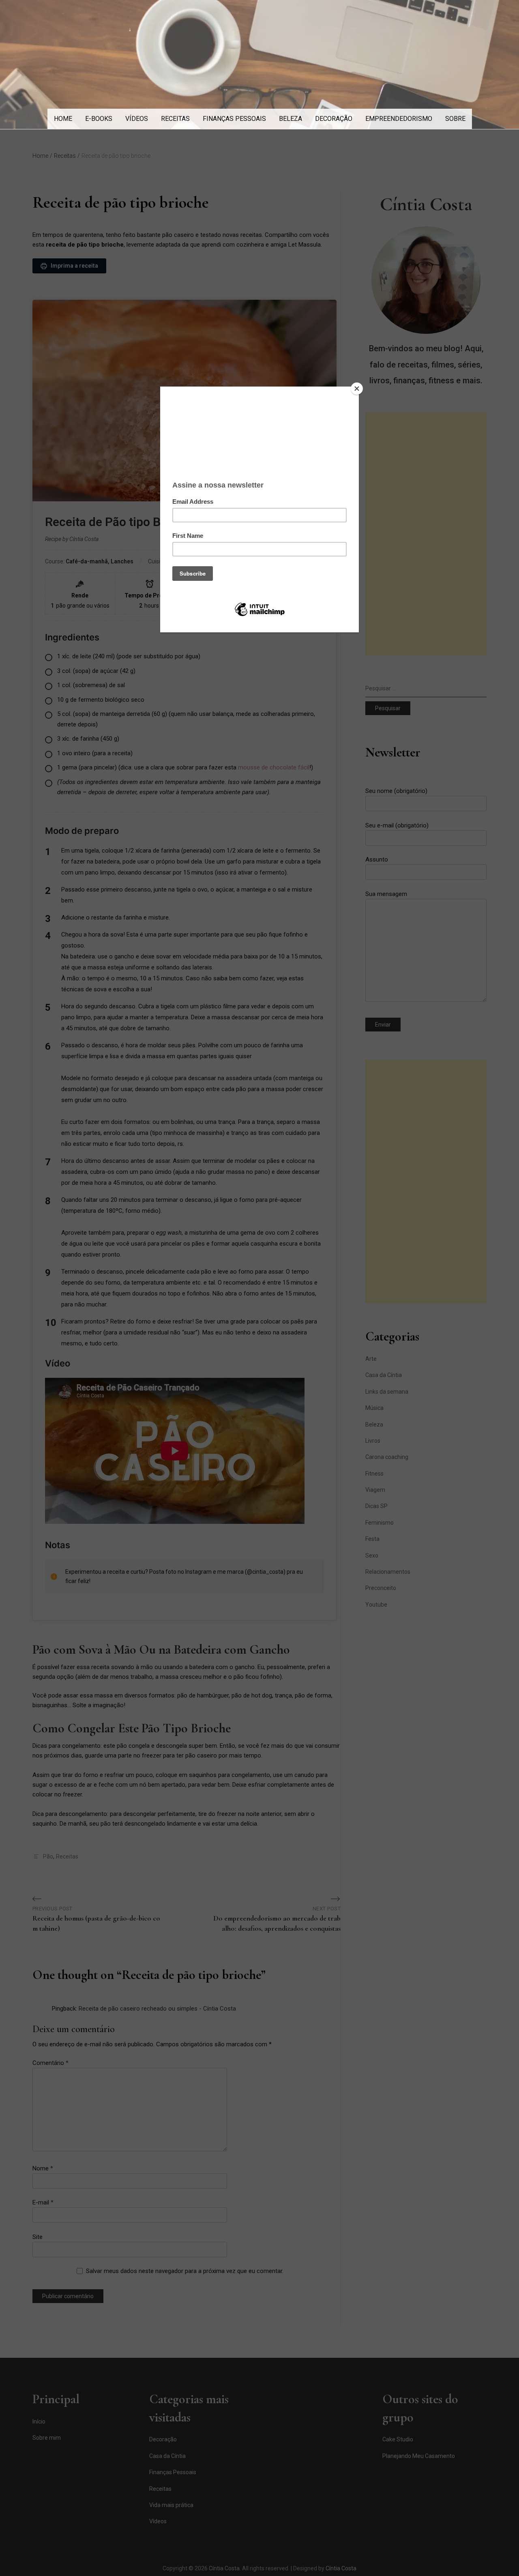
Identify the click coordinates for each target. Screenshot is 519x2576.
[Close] (357, 389)
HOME (63, 119)
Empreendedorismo (399, 119)
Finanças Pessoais (234, 119)
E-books (99, 119)
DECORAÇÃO (334, 119)
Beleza (291, 119)
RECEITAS (175, 119)
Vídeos (137, 119)
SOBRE (455, 119)
